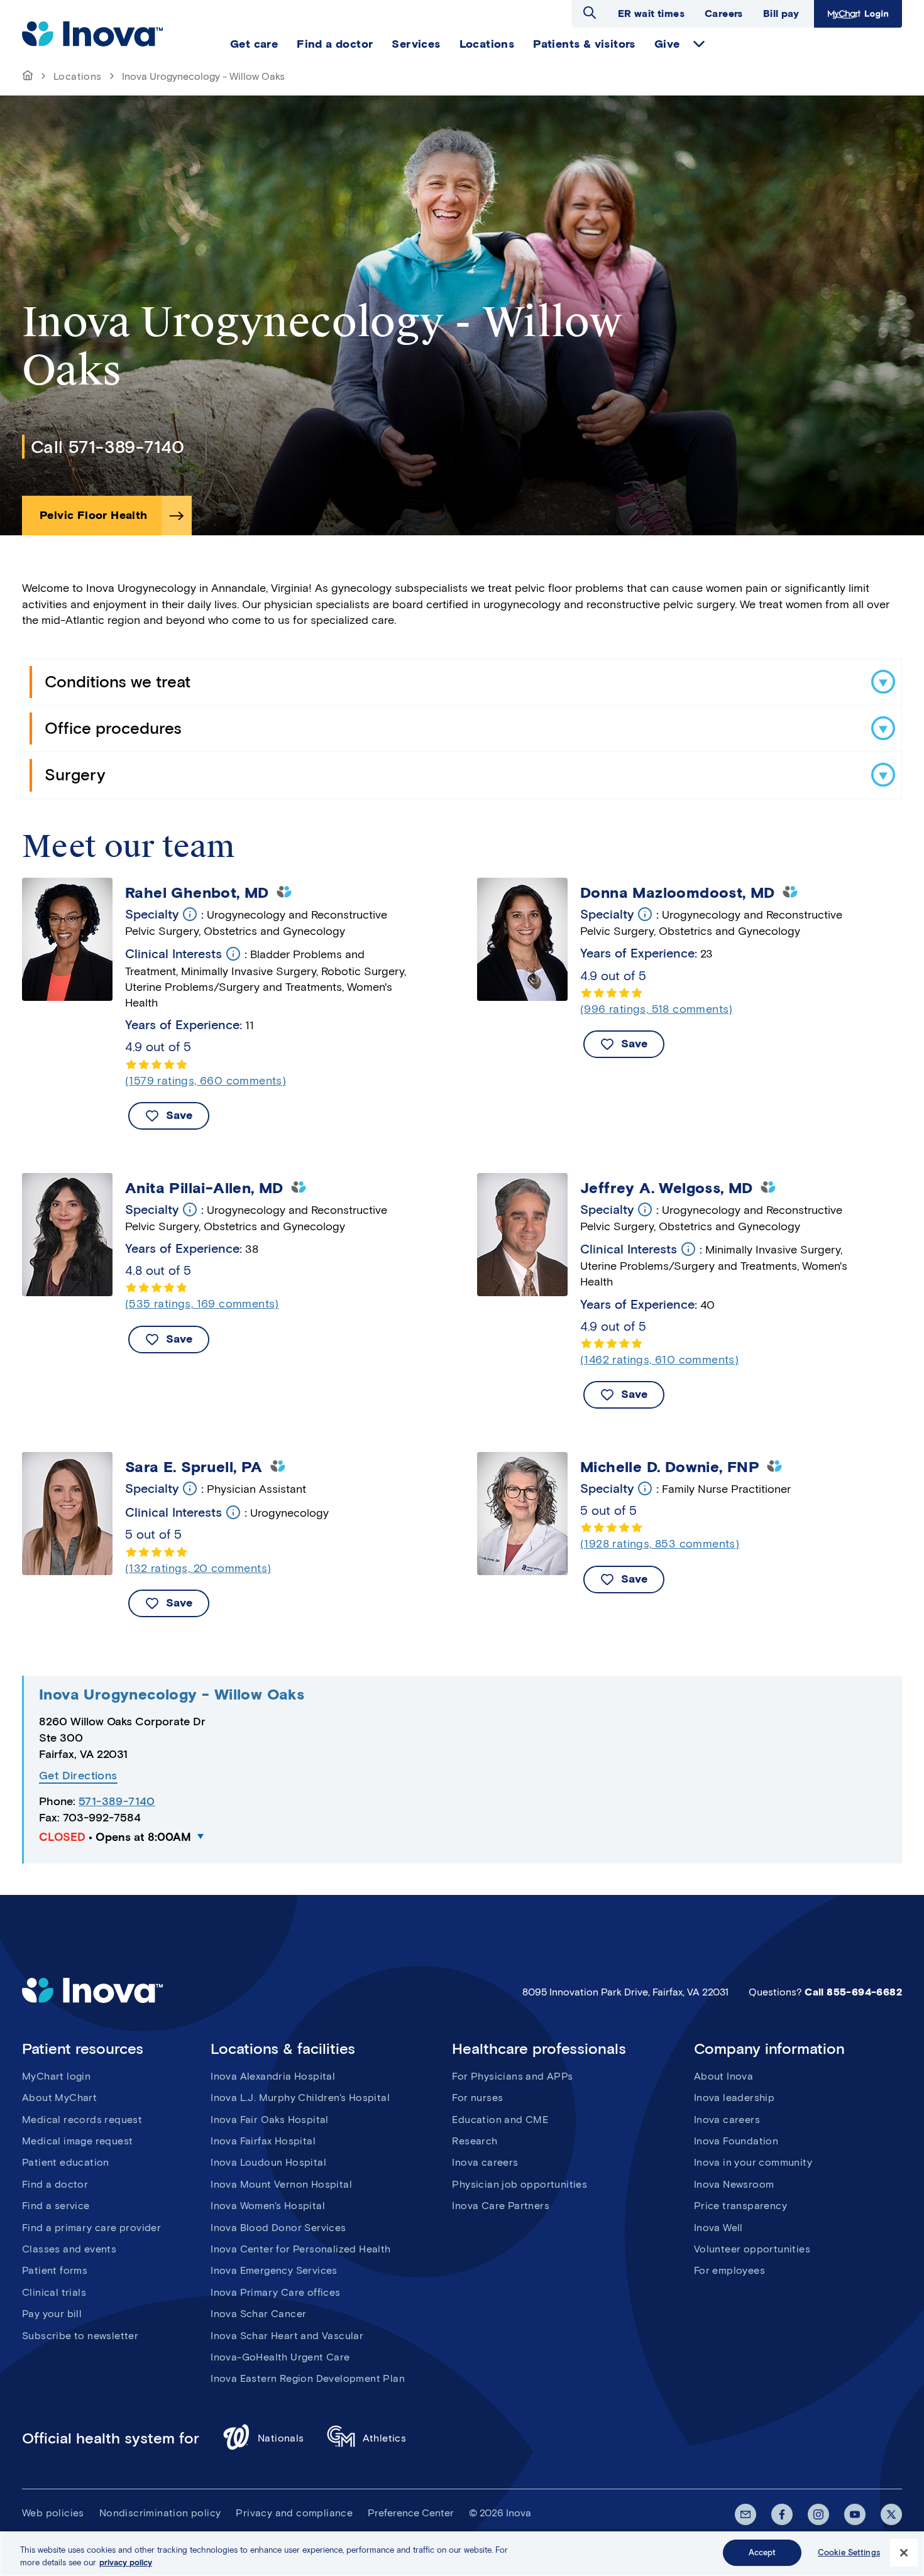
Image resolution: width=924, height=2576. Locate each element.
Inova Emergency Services (274, 2270)
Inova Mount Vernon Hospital (281, 2184)
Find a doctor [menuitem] (335, 44)
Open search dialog (590, 13)
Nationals (281, 2438)
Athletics (385, 2438)
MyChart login (56, 2076)
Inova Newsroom (734, 2184)
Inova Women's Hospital (268, 2206)
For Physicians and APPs (512, 2076)
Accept (762, 2552)
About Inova (723, 2076)
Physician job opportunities (520, 2184)
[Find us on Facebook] (782, 2514)
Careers (724, 14)
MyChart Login (856, 14)
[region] (462, 2554)
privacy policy (126, 2562)
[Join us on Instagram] (818, 2514)
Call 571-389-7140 (108, 447)
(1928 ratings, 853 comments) (660, 1544)
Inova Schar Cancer (258, 2314)
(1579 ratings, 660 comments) (206, 1081)
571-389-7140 (117, 1801)
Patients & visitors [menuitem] (584, 44)
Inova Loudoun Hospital (268, 2162)
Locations (78, 76)
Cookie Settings (849, 2552)
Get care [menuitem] (254, 44)
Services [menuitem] (416, 44)
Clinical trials (54, 2292)
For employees (729, 2270)
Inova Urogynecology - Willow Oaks (172, 1694)
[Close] (904, 2553)
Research (475, 2141)
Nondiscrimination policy (160, 2513)
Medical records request (82, 2120)
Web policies (53, 2513)
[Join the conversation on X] (891, 2514)
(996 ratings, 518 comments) (657, 1009)
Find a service (56, 2206)
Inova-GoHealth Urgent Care (280, 2357)
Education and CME (500, 2120)
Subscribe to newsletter (80, 2336)
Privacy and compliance (294, 2513)
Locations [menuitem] (487, 44)
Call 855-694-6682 (853, 1992)
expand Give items (699, 44)
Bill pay (781, 14)
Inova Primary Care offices (275, 2292)
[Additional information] (190, 914)
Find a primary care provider (91, 2228)
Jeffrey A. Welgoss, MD (667, 1188)
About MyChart (59, 2098)
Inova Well (718, 2228)
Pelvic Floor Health (94, 515)
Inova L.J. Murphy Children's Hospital (300, 2098)
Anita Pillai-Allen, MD (204, 1188)
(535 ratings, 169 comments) (202, 1304)
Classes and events (69, 2249)
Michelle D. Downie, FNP (670, 1467)
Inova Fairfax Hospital (263, 2141)
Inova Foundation (736, 2141)
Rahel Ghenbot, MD (197, 893)
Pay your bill (52, 2314)
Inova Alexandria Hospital (273, 2076)
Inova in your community (753, 2162)
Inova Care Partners (501, 2206)
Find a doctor (55, 2184)
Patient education (66, 2162)
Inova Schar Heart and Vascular (287, 2336)
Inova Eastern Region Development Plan (308, 2378)
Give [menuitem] (667, 44)
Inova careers (485, 2162)
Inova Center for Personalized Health (300, 2249)
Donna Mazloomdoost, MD (678, 893)
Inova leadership (734, 2098)
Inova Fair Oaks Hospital (270, 2120)
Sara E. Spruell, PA (194, 1467)
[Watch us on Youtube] (855, 2514)
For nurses (477, 2098)
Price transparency (740, 2206)
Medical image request (77, 2141)
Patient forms (55, 2270)
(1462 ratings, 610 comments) (659, 1360)
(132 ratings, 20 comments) (198, 1568)
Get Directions (78, 1776)
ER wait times (651, 14)
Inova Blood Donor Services (278, 2228)
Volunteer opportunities (752, 2249)
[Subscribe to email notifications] (745, 2514)
